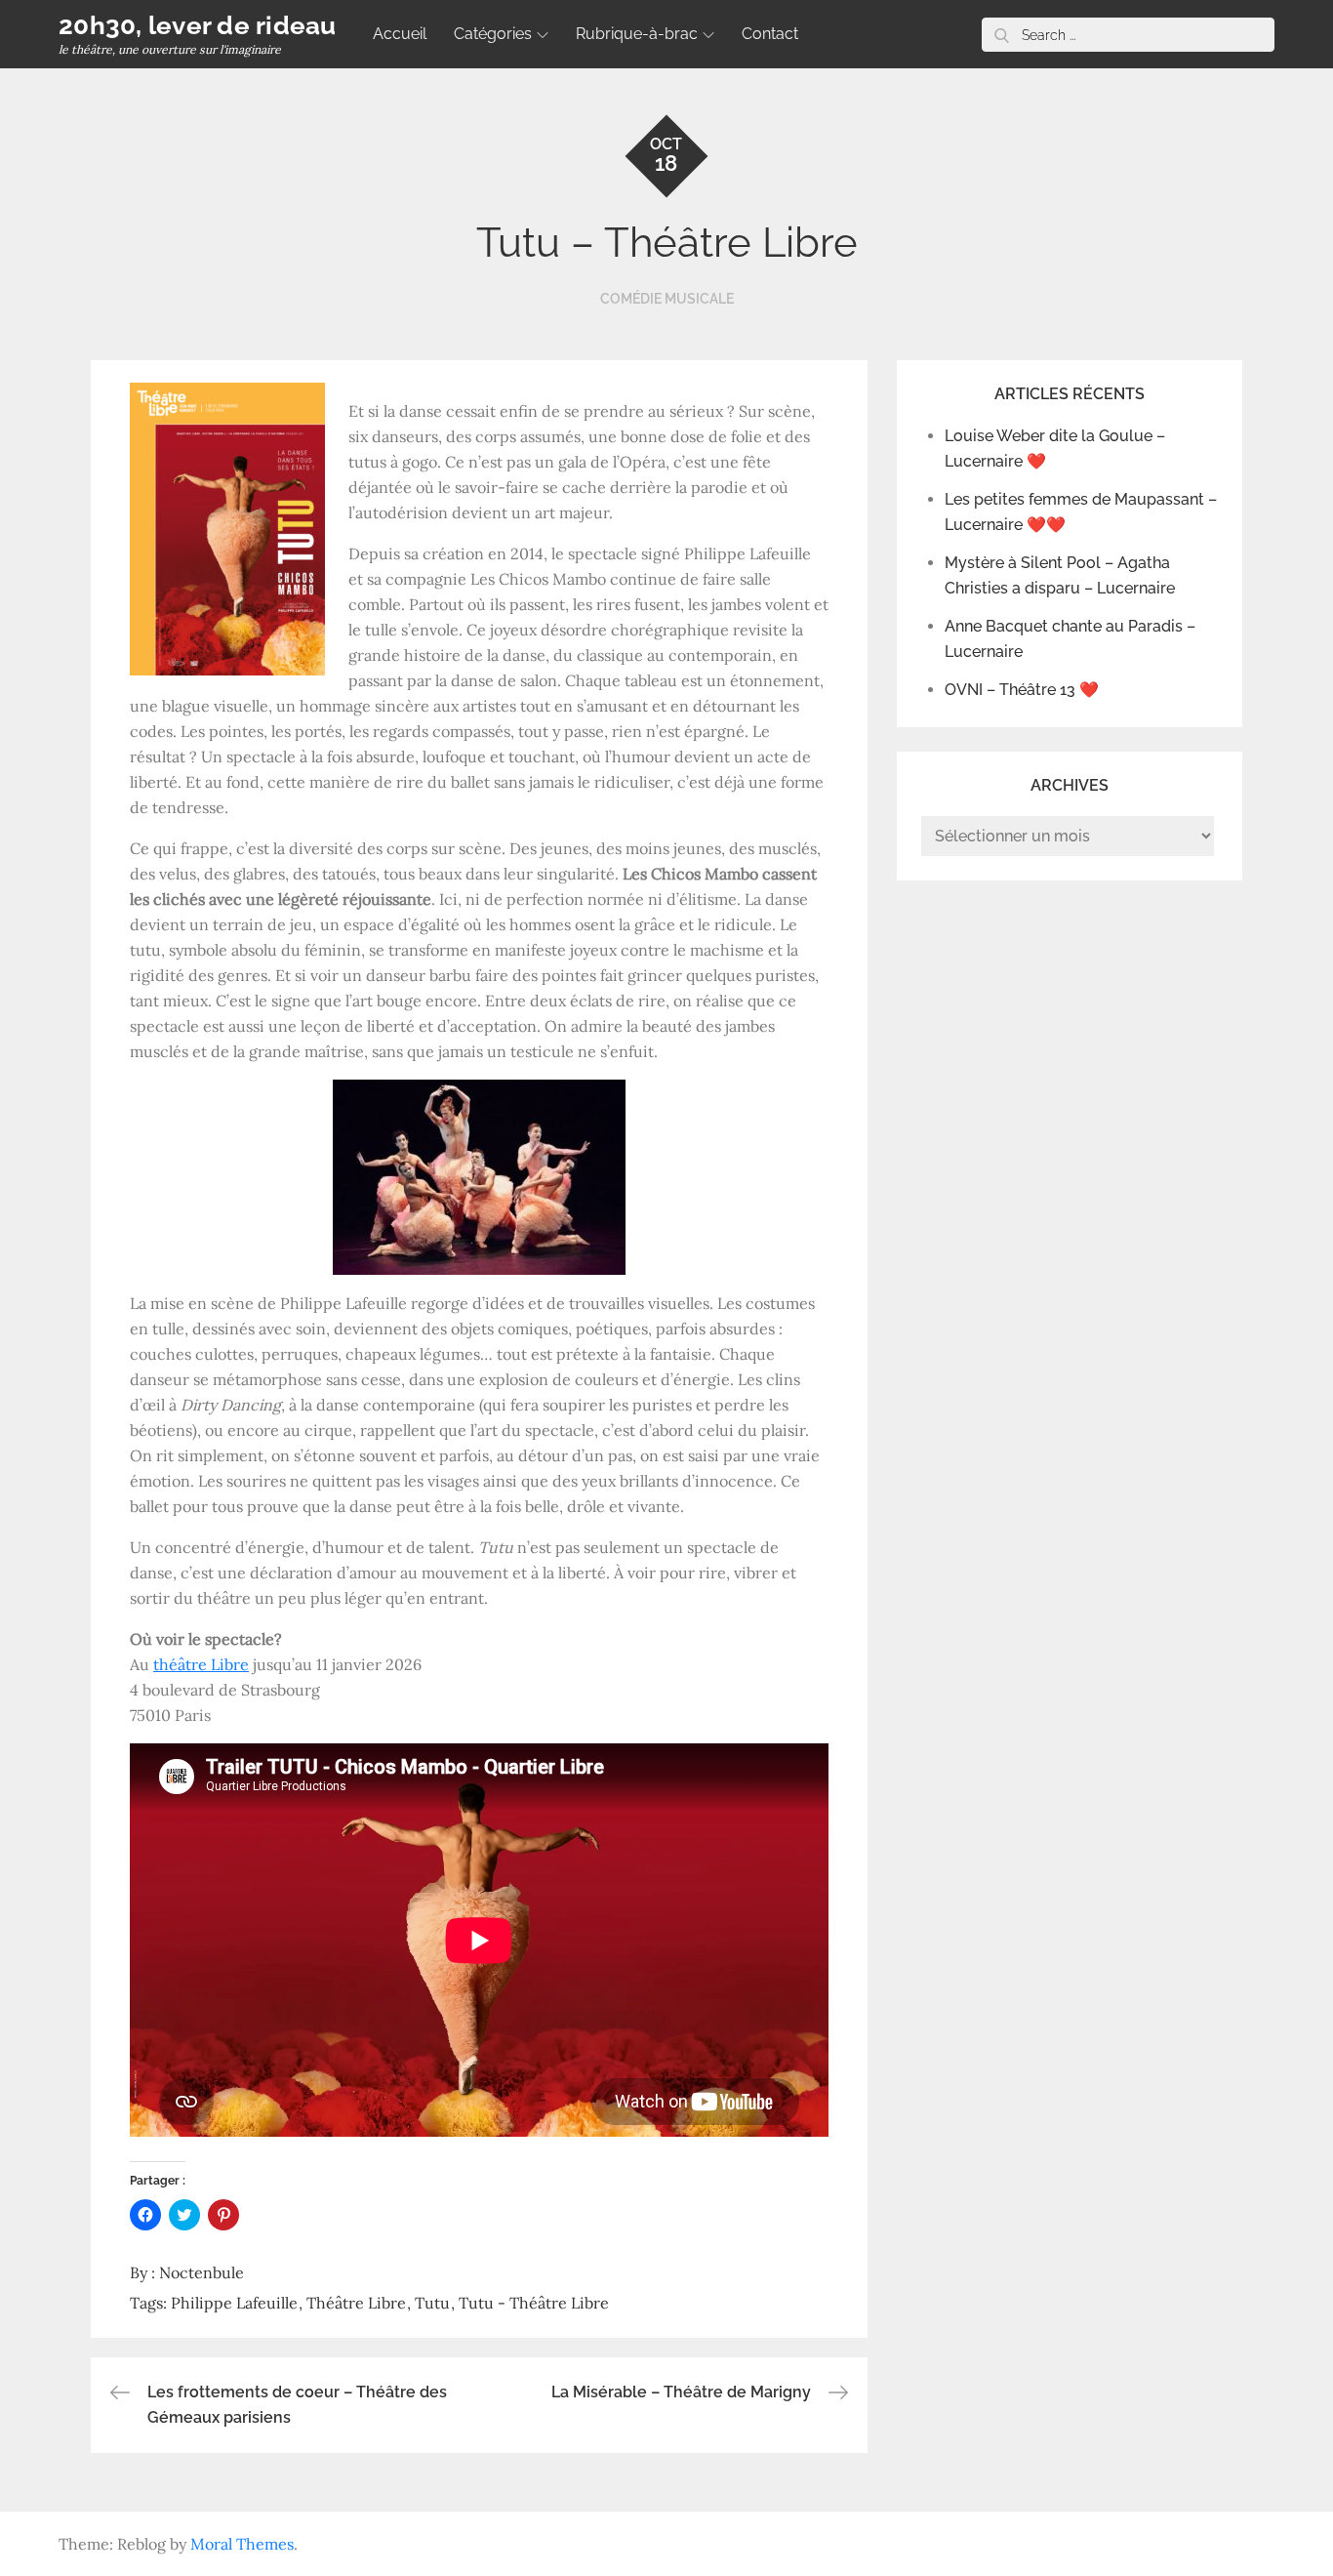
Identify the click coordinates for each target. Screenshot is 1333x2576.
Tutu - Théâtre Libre (534, 2303)
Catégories (493, 34)
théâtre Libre (201, 1664)
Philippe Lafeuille (234, 2303)
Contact (770, 34)
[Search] (1001, 35)
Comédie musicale (667, 299)
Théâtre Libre (356, 2303)
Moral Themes (242, 2544)
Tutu (432, 2303)
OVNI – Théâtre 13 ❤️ (1022, 690)
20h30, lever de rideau (198, 25)
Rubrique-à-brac (637, 34)
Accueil (400, 34)
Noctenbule (202, 2272)
